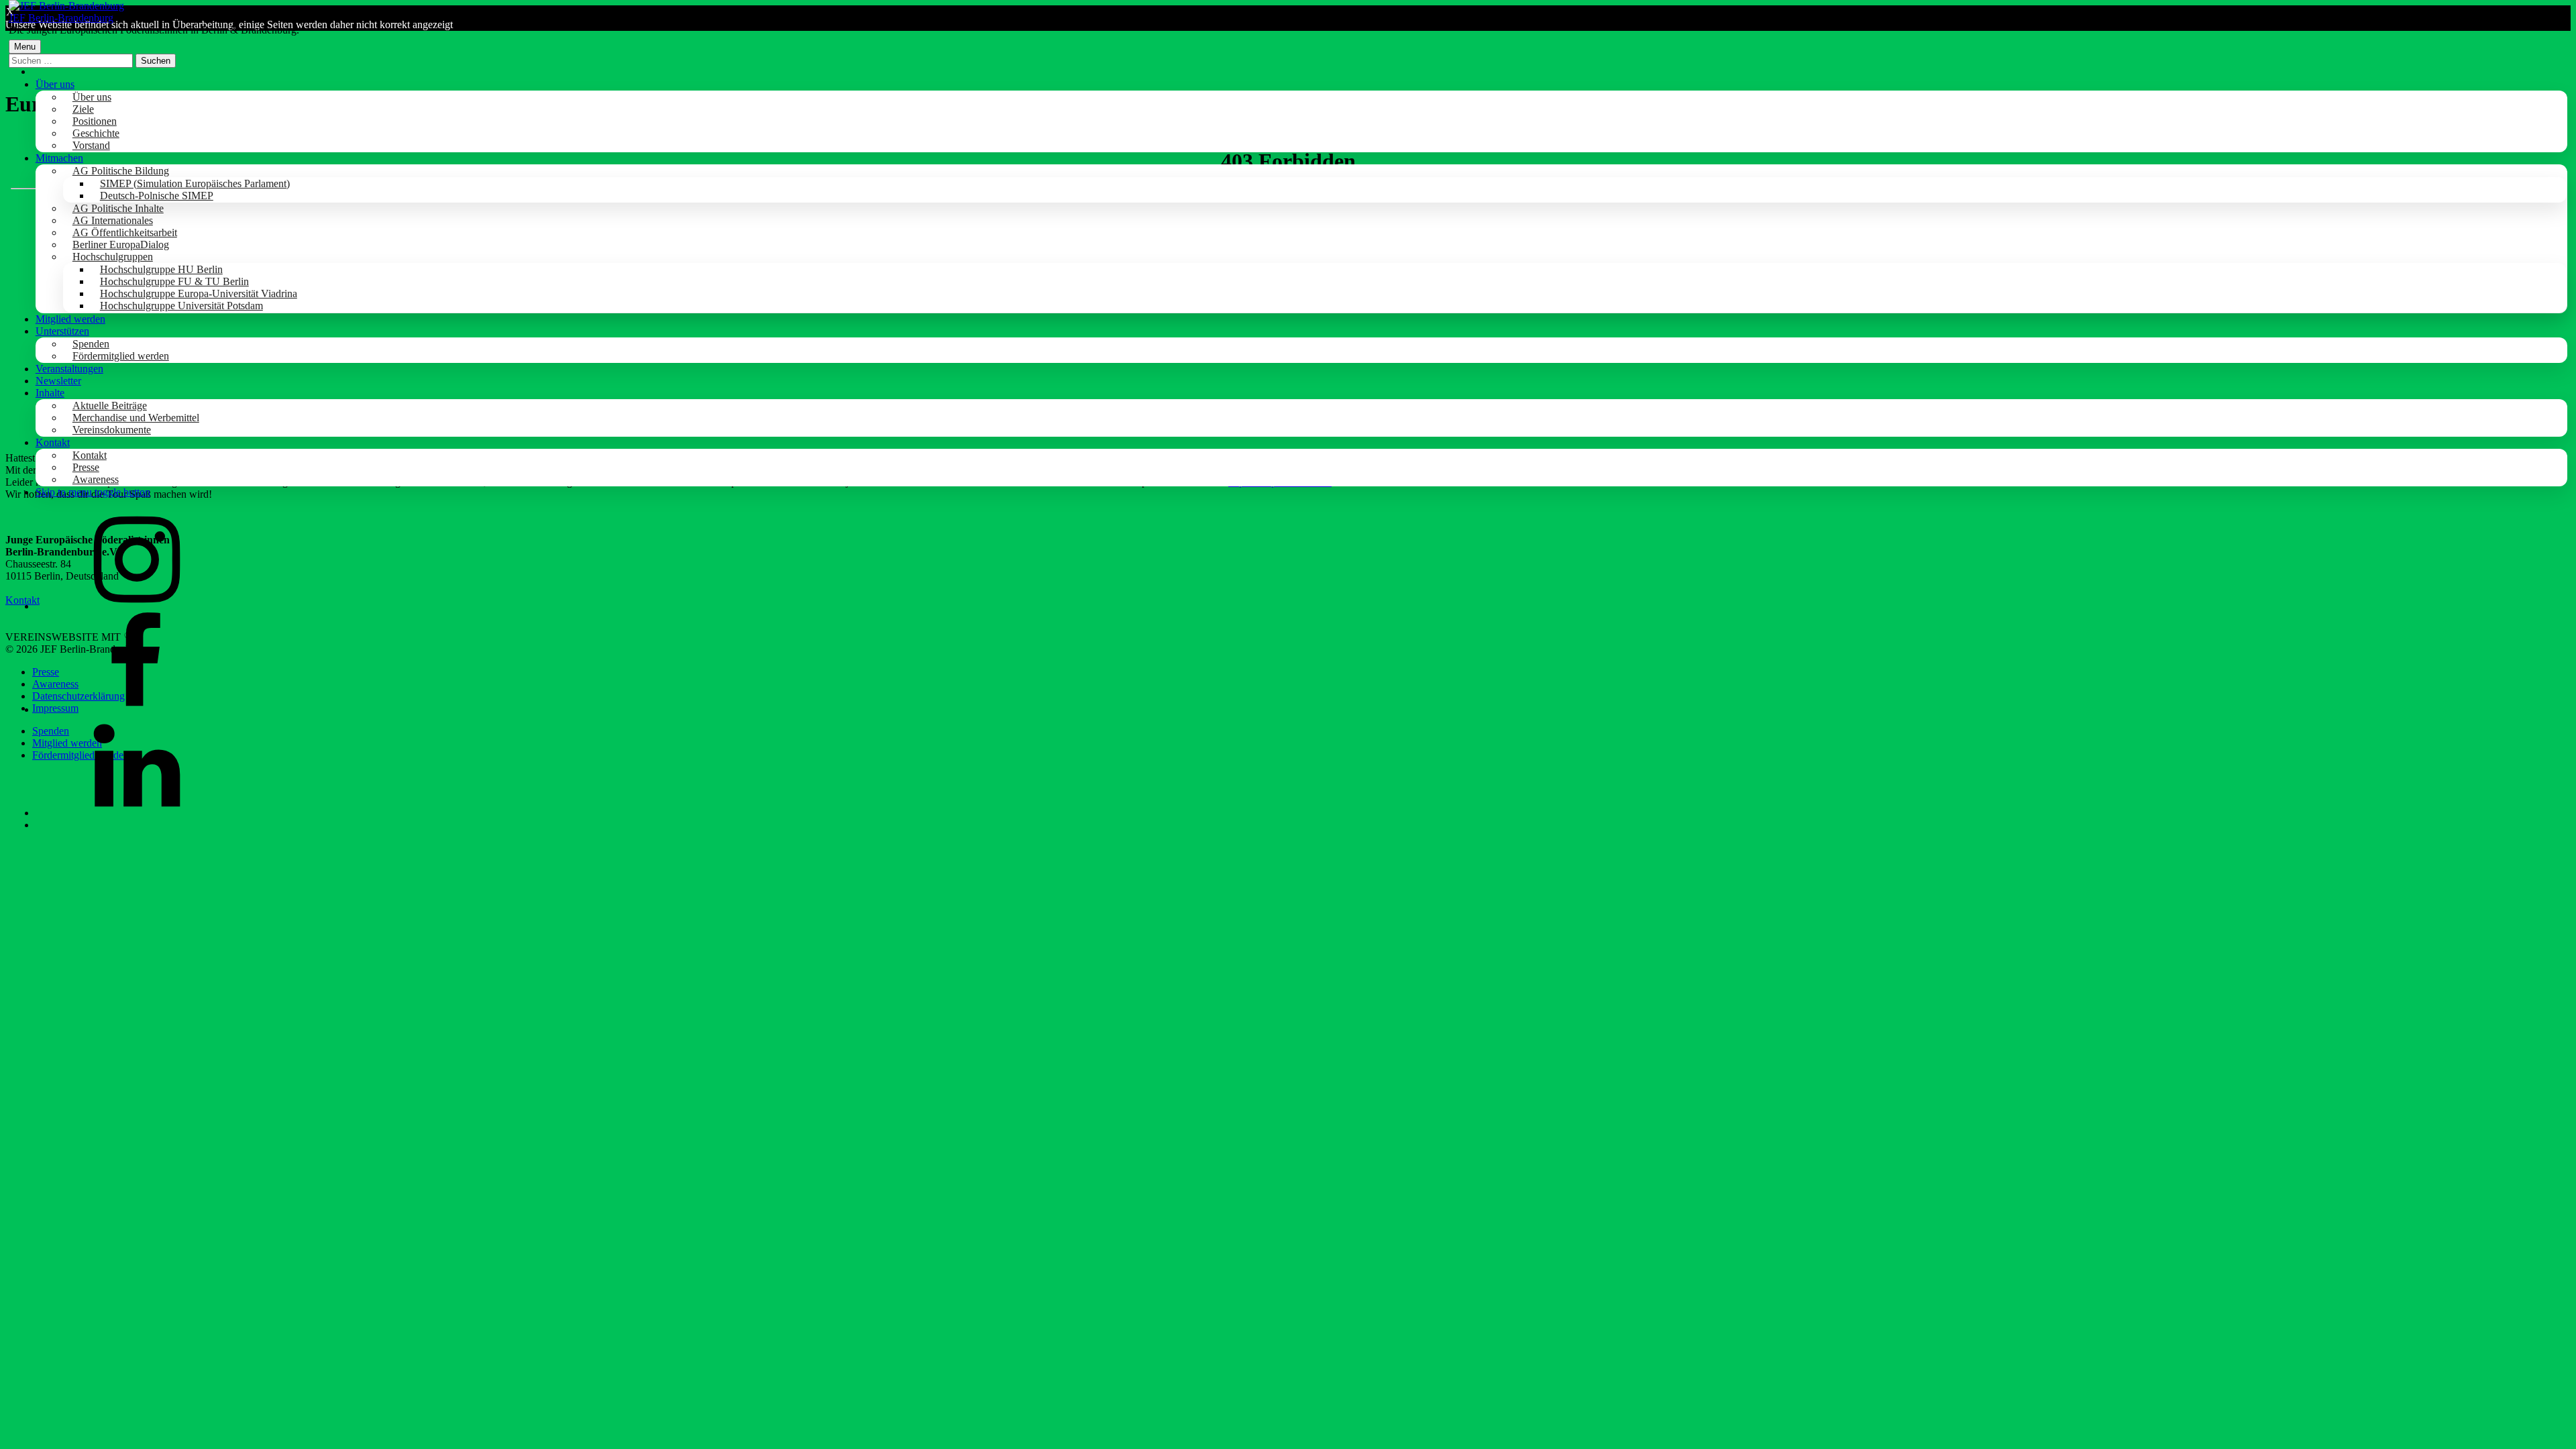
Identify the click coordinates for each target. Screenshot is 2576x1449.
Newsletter (58, 381)
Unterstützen (62, 331)
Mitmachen (59, 158)
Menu (25, 47)
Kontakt (53, 442)
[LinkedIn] (136, 813)
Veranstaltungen (69, 369)
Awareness (96, 479)
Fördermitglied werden (121, 356)
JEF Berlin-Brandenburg (61, 18)
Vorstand (91, 145)
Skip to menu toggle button (93, 492)
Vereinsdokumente (112, 430)
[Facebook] (136, 709)
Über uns (55, 84)
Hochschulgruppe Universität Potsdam (181, 306)
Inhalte (50, 393)
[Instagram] (136, 606)
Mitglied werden (70, 319)
